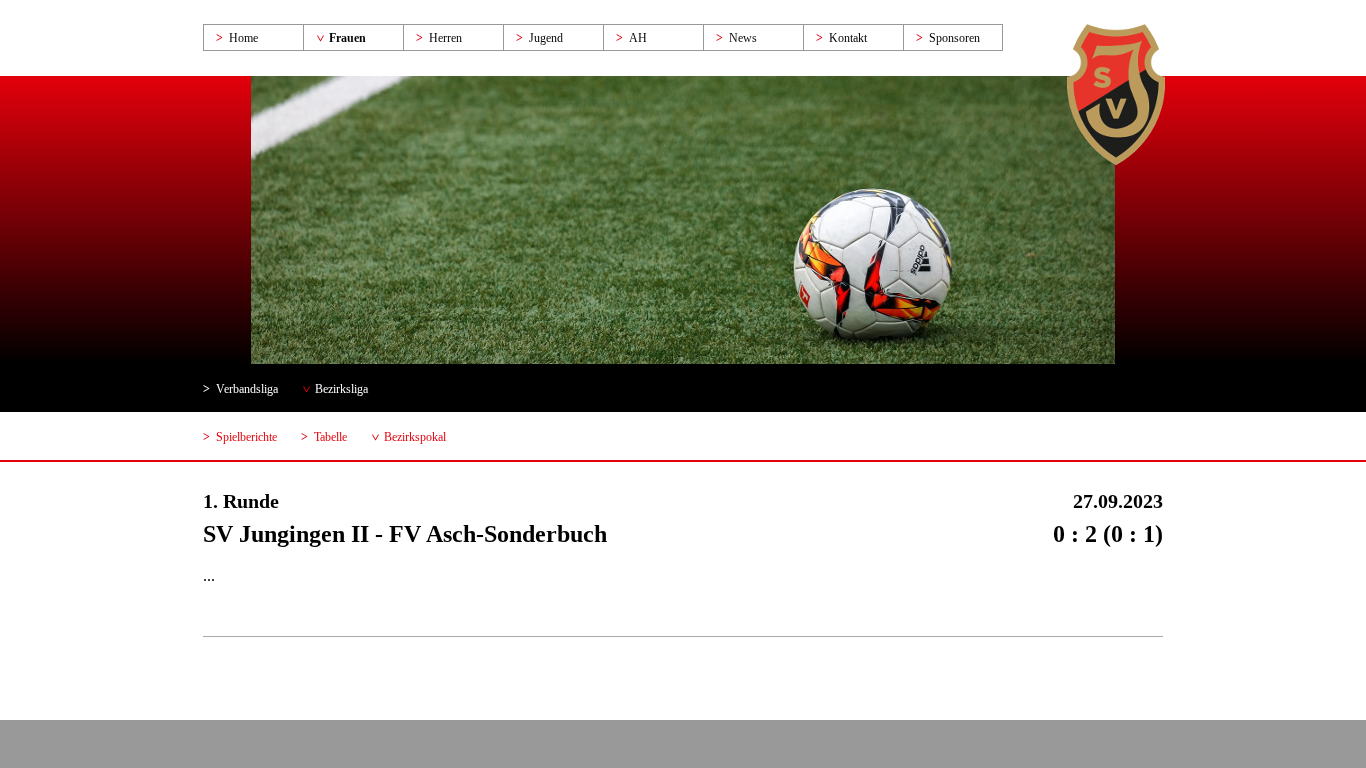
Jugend (546, 38)
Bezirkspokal (415, 437)
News (743, 38)
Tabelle (330, 437)
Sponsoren (954, 38)
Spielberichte (246, 437)
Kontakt (848, 38)
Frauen (347, 38)
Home (243, 38)
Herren (445, 38)
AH (638, 38)
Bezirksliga (341, 389)
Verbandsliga (247, 389)
